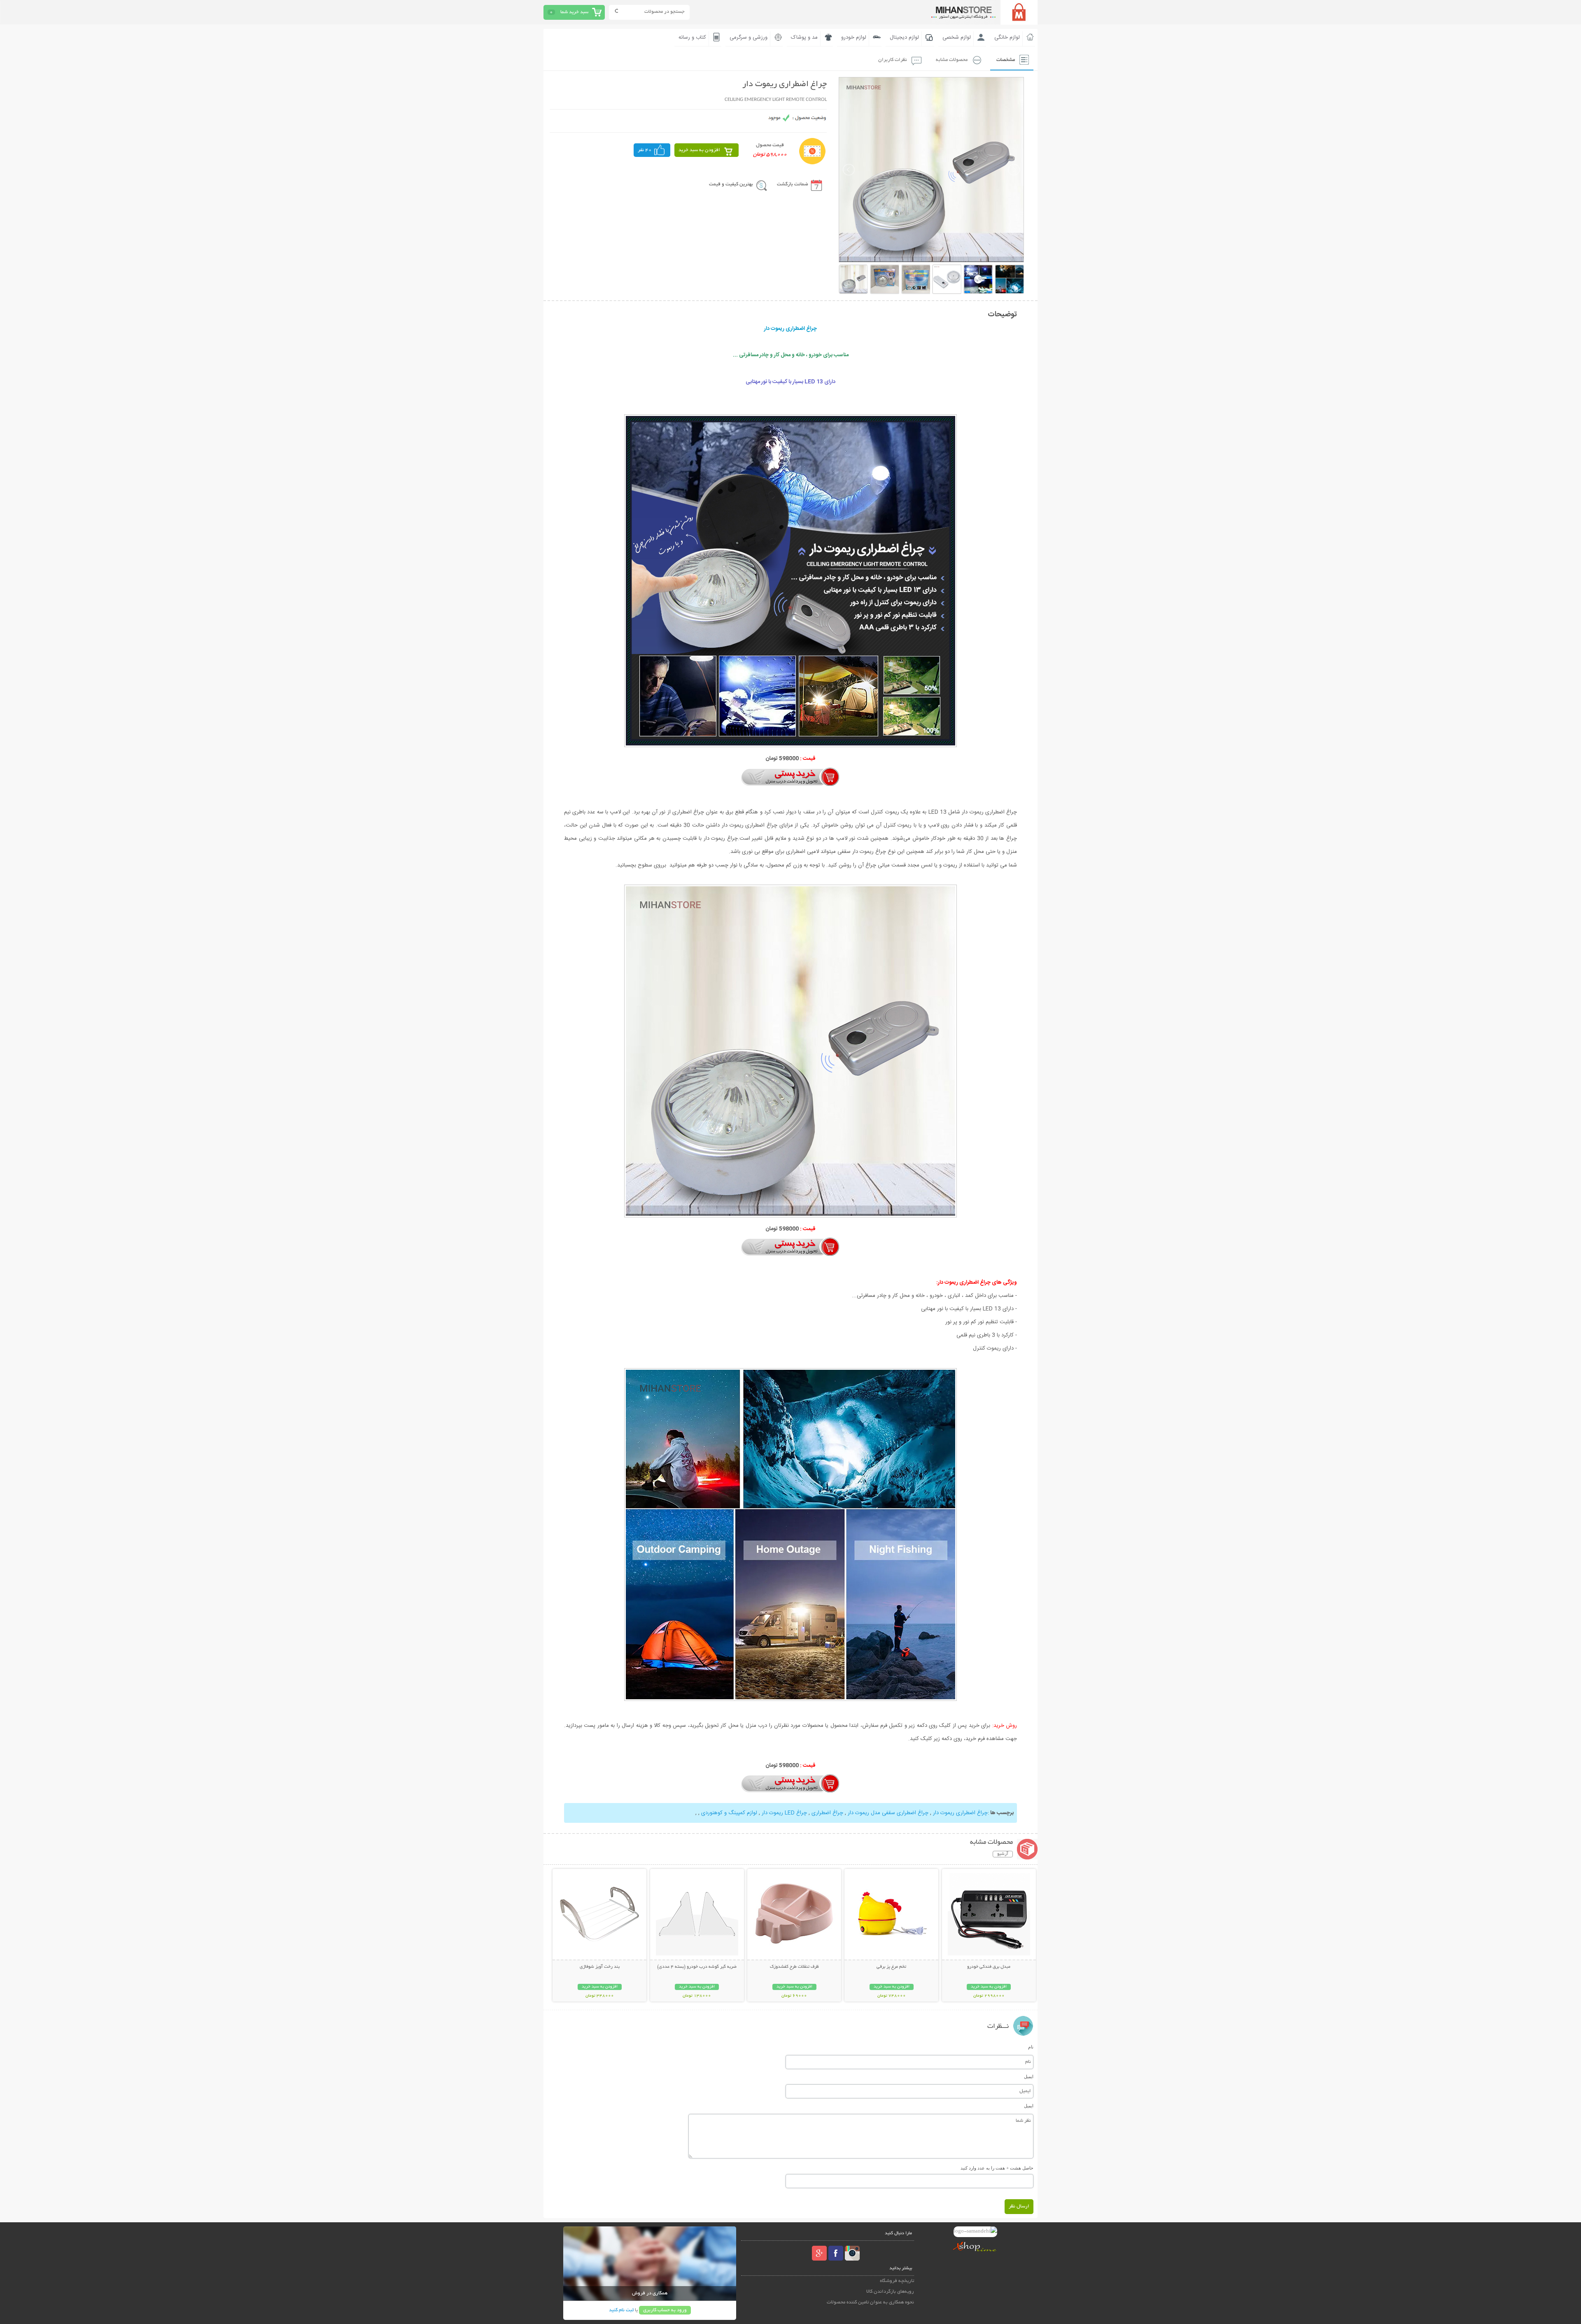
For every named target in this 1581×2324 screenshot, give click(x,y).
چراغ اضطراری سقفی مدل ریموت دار (887, 1813)
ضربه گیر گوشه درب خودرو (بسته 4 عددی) (697, 1967)
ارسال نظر (1019, 2206)
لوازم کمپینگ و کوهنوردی (728, 1813)
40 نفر (645, 150)
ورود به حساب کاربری (665, 2310)
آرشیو (1003, 1854)
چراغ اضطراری (827, 1813)
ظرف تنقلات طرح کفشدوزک (794, 1967)
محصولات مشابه (952, 60)
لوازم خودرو (854, 37)
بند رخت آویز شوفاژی (600, 1967)
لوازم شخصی (957, 37)
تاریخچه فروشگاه (897, 2281)
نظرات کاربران (893, 60)
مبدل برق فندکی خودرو (989, 1967)
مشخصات (1006, 60)
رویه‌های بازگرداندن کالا (890, 2292)
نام (1031, 2047)
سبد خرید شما (574, 12)
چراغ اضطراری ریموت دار (960, 1813)
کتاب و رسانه (692, 37)
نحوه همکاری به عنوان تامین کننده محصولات (870, 2302)
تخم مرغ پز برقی (891, 1967)
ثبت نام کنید (621, 2310)
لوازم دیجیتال (904, 37)
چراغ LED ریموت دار (784, 1813)
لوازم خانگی (1007, 37)
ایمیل (1029, 2076)
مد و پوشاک (804, 37)
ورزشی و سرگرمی (749, 37)
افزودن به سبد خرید (699, 150)
